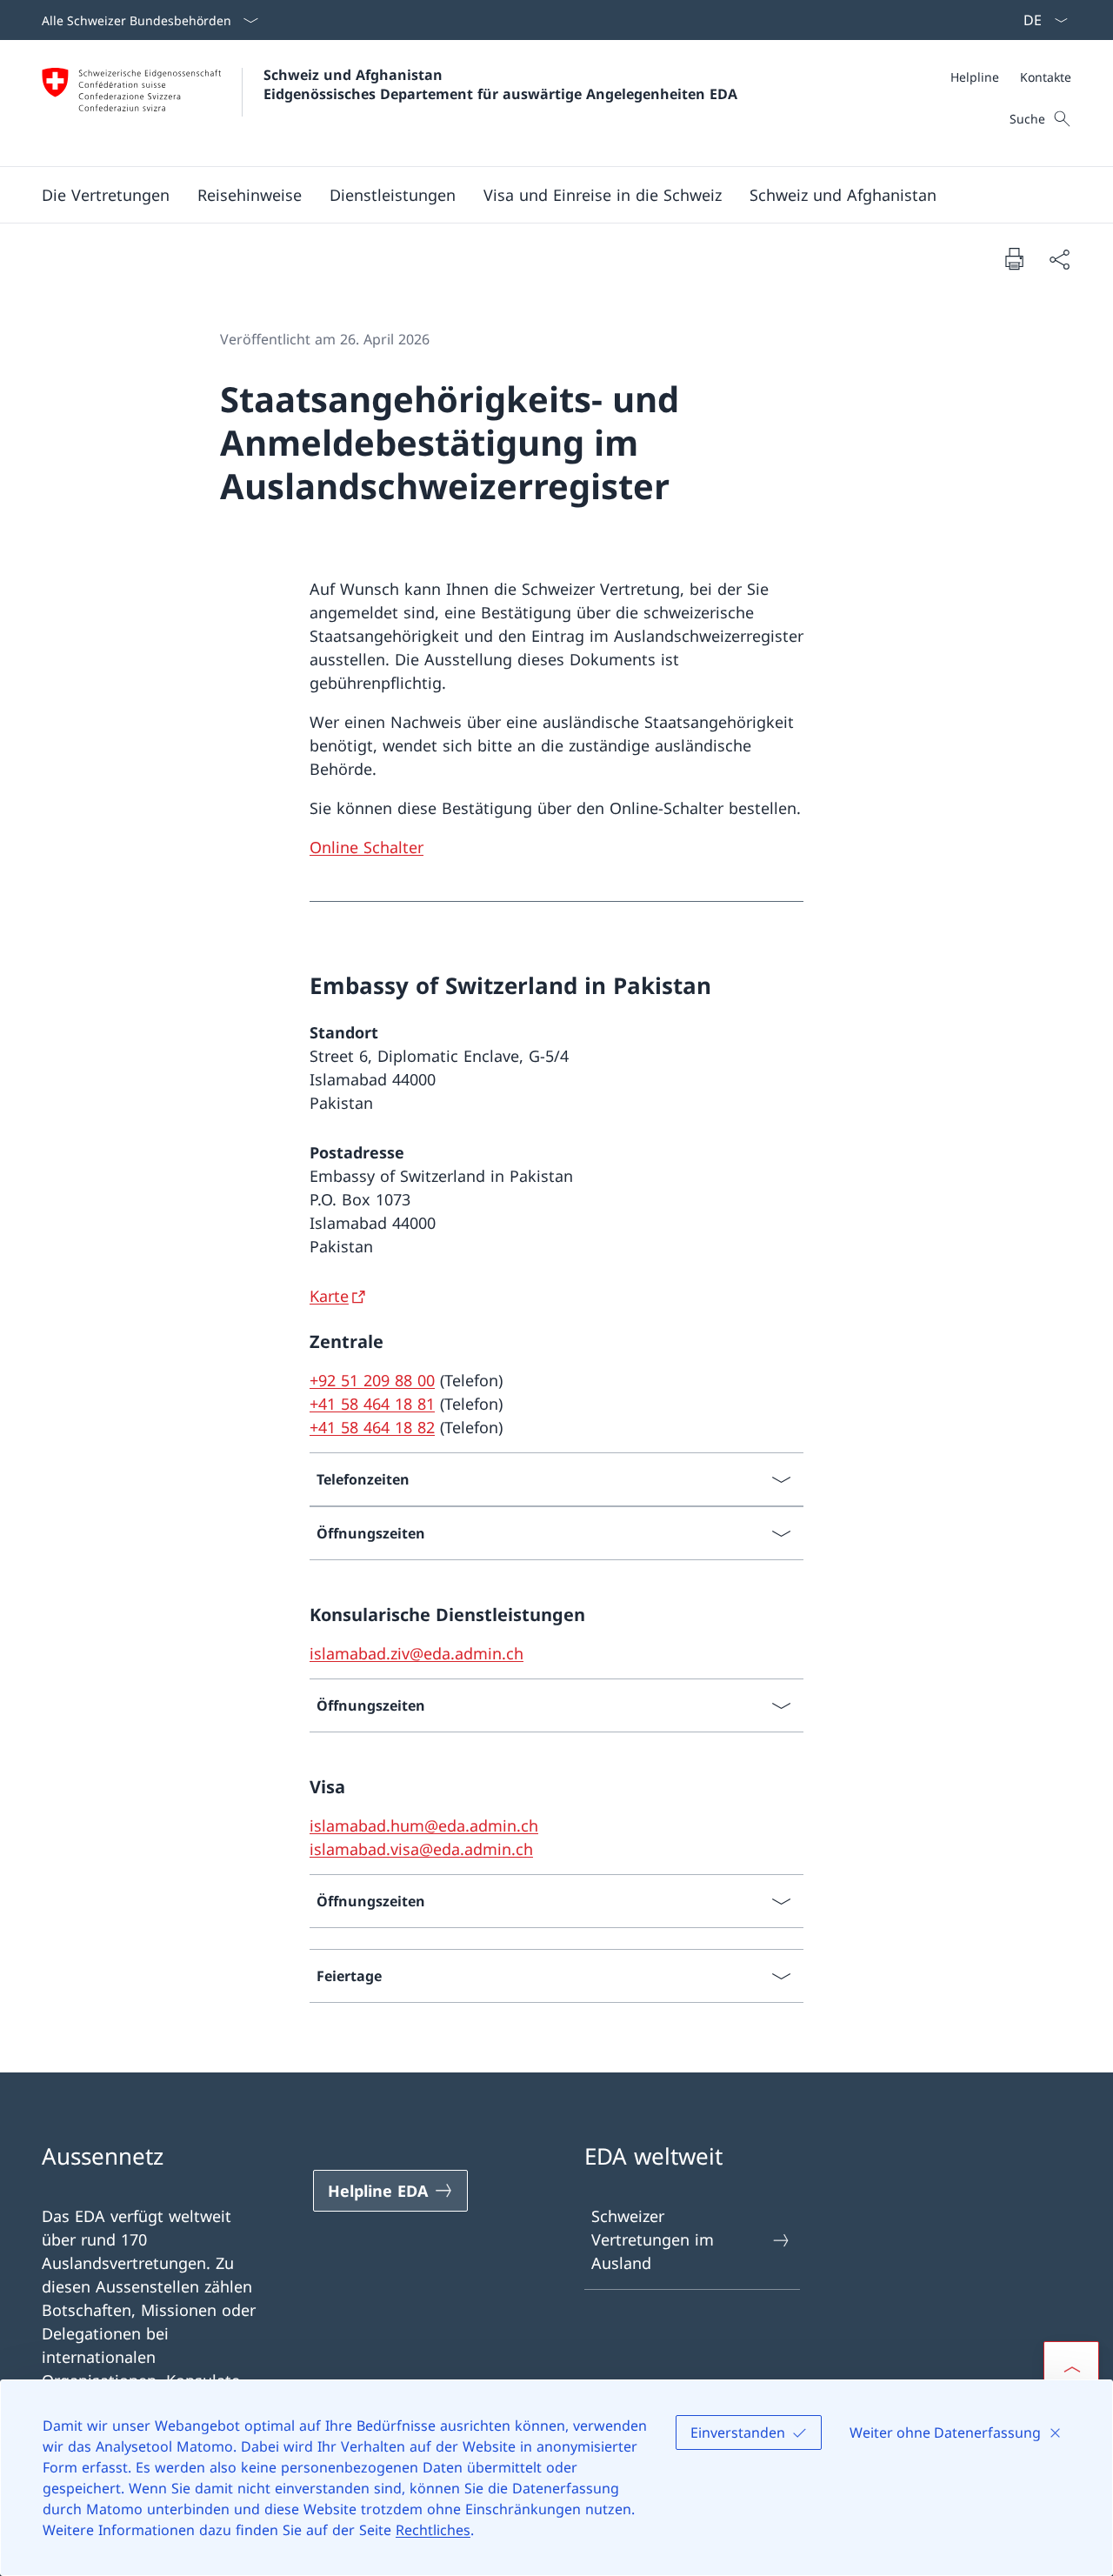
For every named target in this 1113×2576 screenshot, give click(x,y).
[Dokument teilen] (1059, 259)
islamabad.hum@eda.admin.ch (424, 1825)
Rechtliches (433, 2530)
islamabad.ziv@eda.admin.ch (417, 1653)
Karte (329, 1296)
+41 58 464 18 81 (372, 1404)
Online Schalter (367, 847)
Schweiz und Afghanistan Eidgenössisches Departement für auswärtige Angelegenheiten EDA (500, 84)
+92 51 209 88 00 (372, 1380)
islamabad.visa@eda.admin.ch (421, 1849)
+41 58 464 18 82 (372, 1427)
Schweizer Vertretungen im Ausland (653, 2239)
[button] (250, 195)
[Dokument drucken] (1014, 258)
